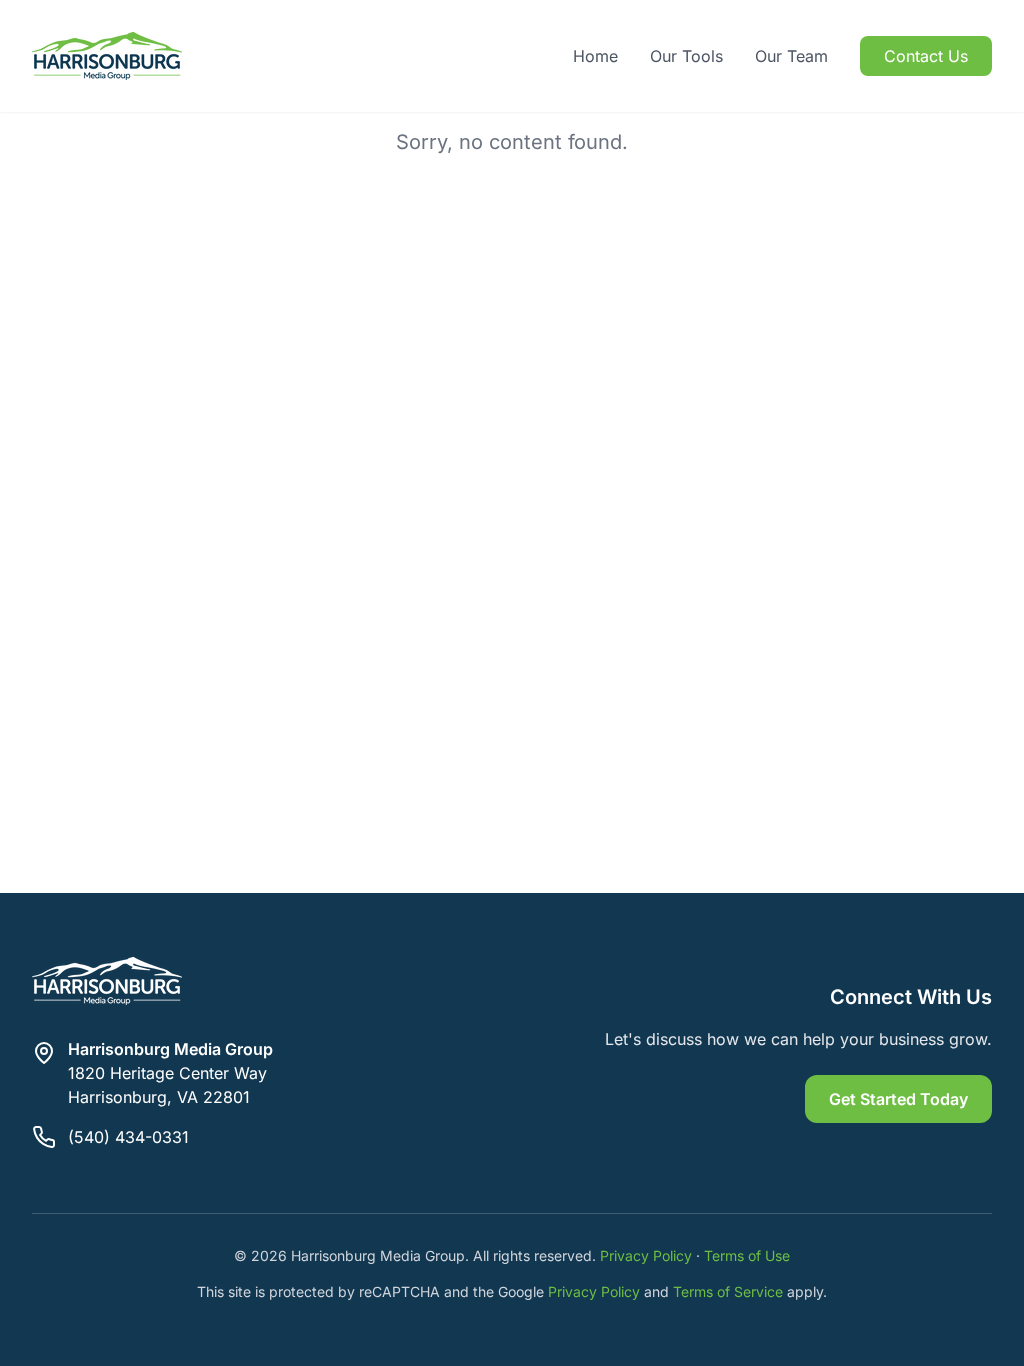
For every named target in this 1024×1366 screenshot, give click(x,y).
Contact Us (926, 56)
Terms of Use (747, 1255)
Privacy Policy (646, 1255)
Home (595, 56)
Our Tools (686, 56)
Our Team (791, 56)
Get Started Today (898, 1099)
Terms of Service (728, 1291)
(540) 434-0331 (128, 1137)
